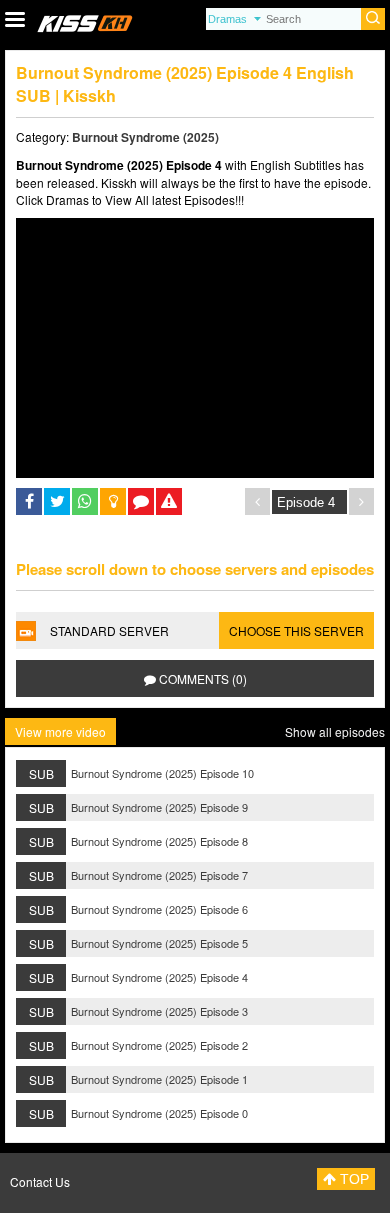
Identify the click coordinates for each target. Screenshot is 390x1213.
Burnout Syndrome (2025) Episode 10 (162, 773)
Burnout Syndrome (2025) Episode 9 (159, 807)
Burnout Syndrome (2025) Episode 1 (159, 1079)
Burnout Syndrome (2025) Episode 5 (159, 943)
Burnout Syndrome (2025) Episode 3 (159, 1011)
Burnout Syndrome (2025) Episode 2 (159, 1045)
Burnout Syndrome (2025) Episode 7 (159, 875)
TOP (352, 1179)
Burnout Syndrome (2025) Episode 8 (159, 841)
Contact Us (40, 1181)
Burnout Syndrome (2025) (145, 137)
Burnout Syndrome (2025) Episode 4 (159, 977)
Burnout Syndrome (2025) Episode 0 (159, 1113)
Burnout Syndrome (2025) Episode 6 (159, 909)
